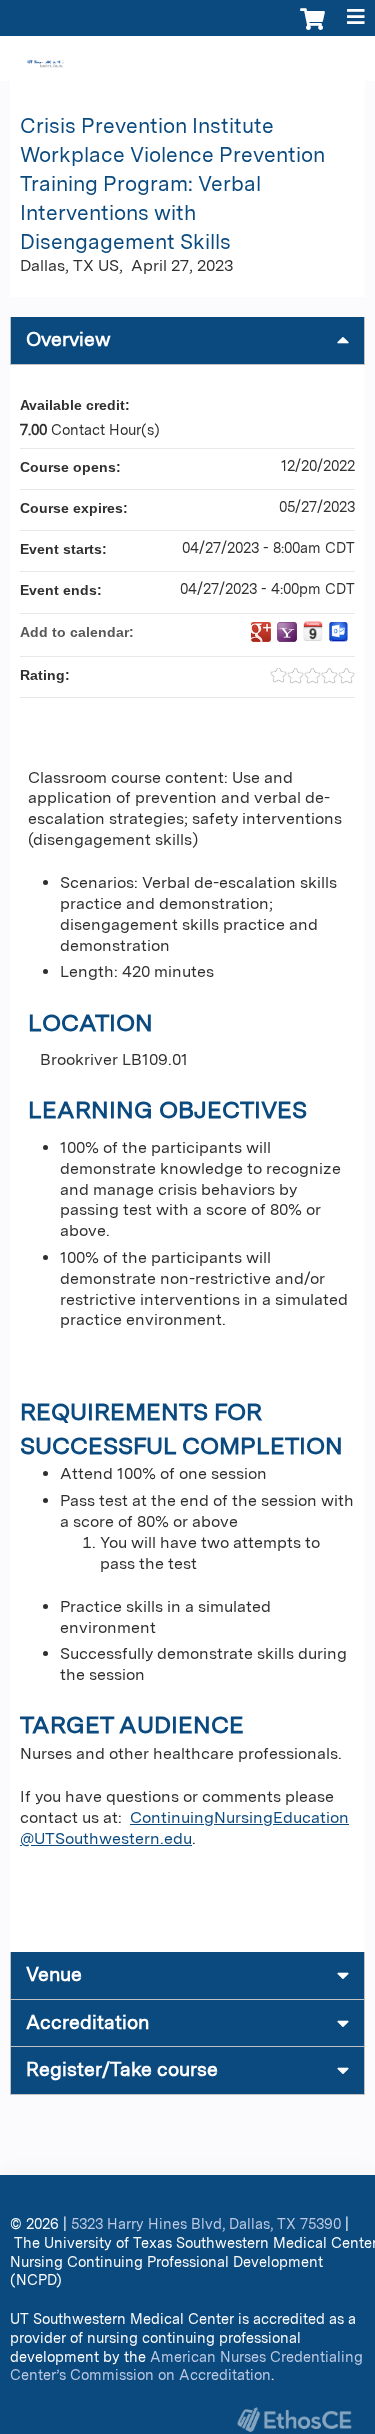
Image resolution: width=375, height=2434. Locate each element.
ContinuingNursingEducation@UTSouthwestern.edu (184, 1828)
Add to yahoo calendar (287, 632)
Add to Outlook (339, 632)
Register (78, 61)
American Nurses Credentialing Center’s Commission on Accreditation (186, 2366)
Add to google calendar (261, 632)
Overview (68, 339)
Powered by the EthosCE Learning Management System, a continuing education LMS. (294, 2419)
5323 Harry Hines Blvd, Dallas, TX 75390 (206, 2223)
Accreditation (87, 2022)
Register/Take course (122, 2069)
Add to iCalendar (313, 631)
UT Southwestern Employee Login (250, 61)
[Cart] (312, 29)
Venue (54, 1974)
